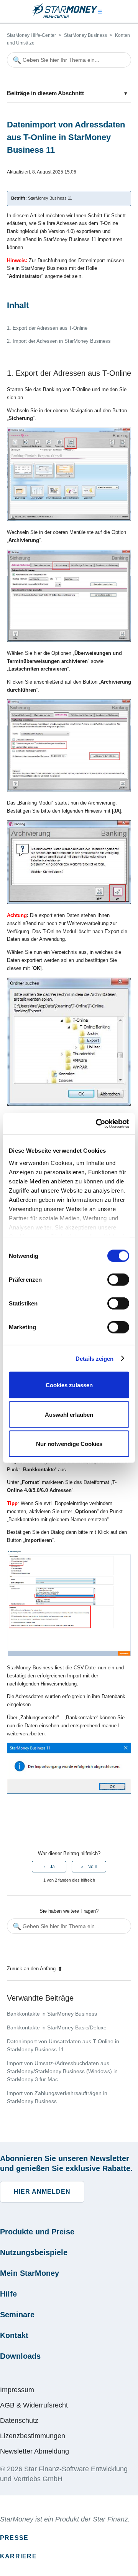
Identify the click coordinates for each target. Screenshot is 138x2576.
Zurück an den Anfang (31, 1969)
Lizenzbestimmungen (33, 2436)
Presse (14, 2538)
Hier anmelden (42, 2192)
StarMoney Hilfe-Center (31, 35)
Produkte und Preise (37, 2232)
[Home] (65, 16)
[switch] (118, 1280)
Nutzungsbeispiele (34, 2252)
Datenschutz (19, 2421)
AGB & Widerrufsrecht (34, 2405)
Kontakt (14, 2335)
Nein (92, 1867)
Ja (52, 1867)
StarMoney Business (85, 35)
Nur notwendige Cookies (69, 1444)
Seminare (17, 2315)
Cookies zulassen (69, 1385)
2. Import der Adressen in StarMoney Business (59, 341)
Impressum (17, 2390)
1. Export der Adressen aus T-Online (47, 328)
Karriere (18, 2556)
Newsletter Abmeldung (34, 2451)
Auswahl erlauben (69, 1414)
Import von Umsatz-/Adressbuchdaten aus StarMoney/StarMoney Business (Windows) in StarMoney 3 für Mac (62, 2071)
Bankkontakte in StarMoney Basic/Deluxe (57, 2027)
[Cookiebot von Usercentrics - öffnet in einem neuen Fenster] (97, 1124)
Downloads (20, 2356)
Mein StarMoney (30, 2273)
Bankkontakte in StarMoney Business (52, 2014)
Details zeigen (94, 1358)
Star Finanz (110, 2519)
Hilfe (8, 2294)
